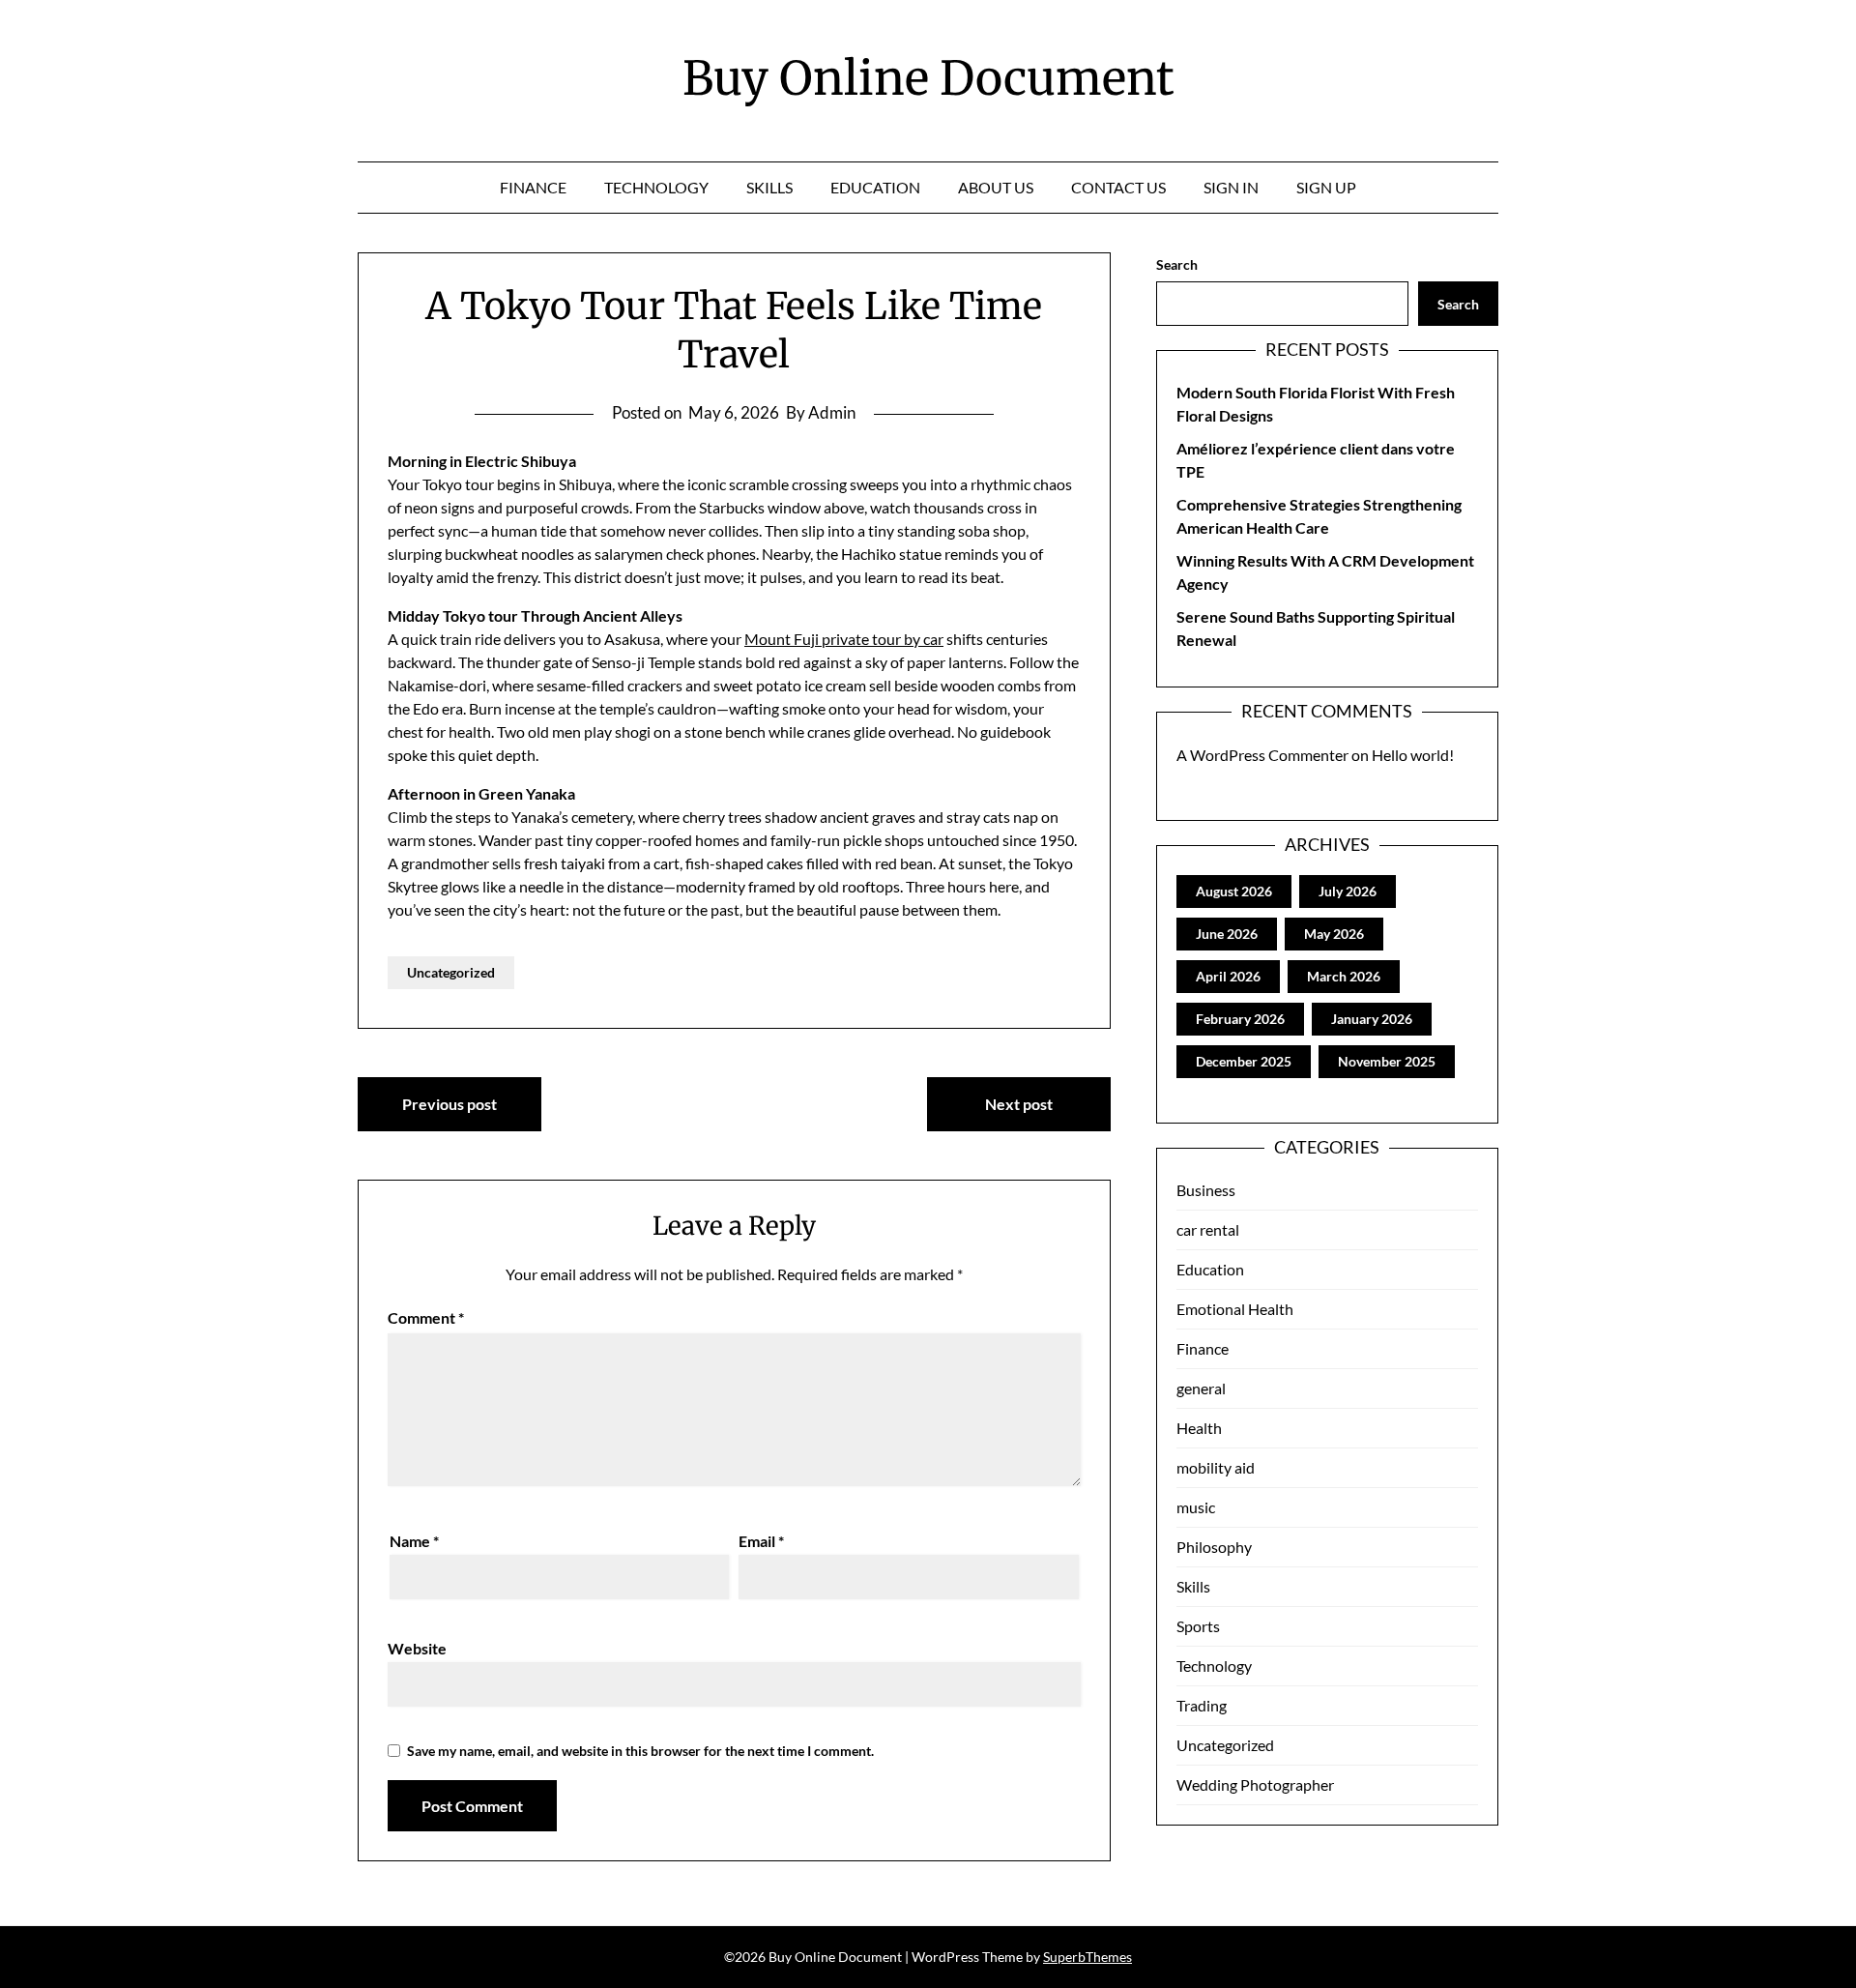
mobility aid (1216, 1467)
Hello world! (1413, 755)
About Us (996, 187)
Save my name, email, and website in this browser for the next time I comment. (640, 1751)
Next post (1019, 1104)
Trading (1202, 1705)
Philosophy (1214, 1547)
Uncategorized (451, 972)
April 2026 (1228, 976)
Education (875, 187)
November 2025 (1387, 1061)
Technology (656, 187)
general (1201, 1388)
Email (761, 1541)
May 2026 (1334, 934)
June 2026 (1227, 934)
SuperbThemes (1087, 1957)
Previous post (449, 1104)
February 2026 (1240, 1019)
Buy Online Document (928, 78)
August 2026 (1234, 891)
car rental (1208, 1229)
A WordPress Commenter (1262, 755)
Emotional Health (1235, 1309)
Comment (426, 1317)
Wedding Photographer (1255, 1784)
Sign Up (1326, 187)
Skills (769, 187)
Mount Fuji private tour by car (844, 639)
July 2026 (1348, 891)
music (1196, 1507)
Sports (1198, 1626)
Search (1177, 264)
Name (414, 1541)
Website (417, 1648)
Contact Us (1118, 187)
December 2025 (1244, 1061)
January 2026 (1372, 1019)
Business (1206, 1190)
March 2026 (1344, 976)
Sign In (1231, 187)
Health (1199, 1428)
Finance (533, 187)
